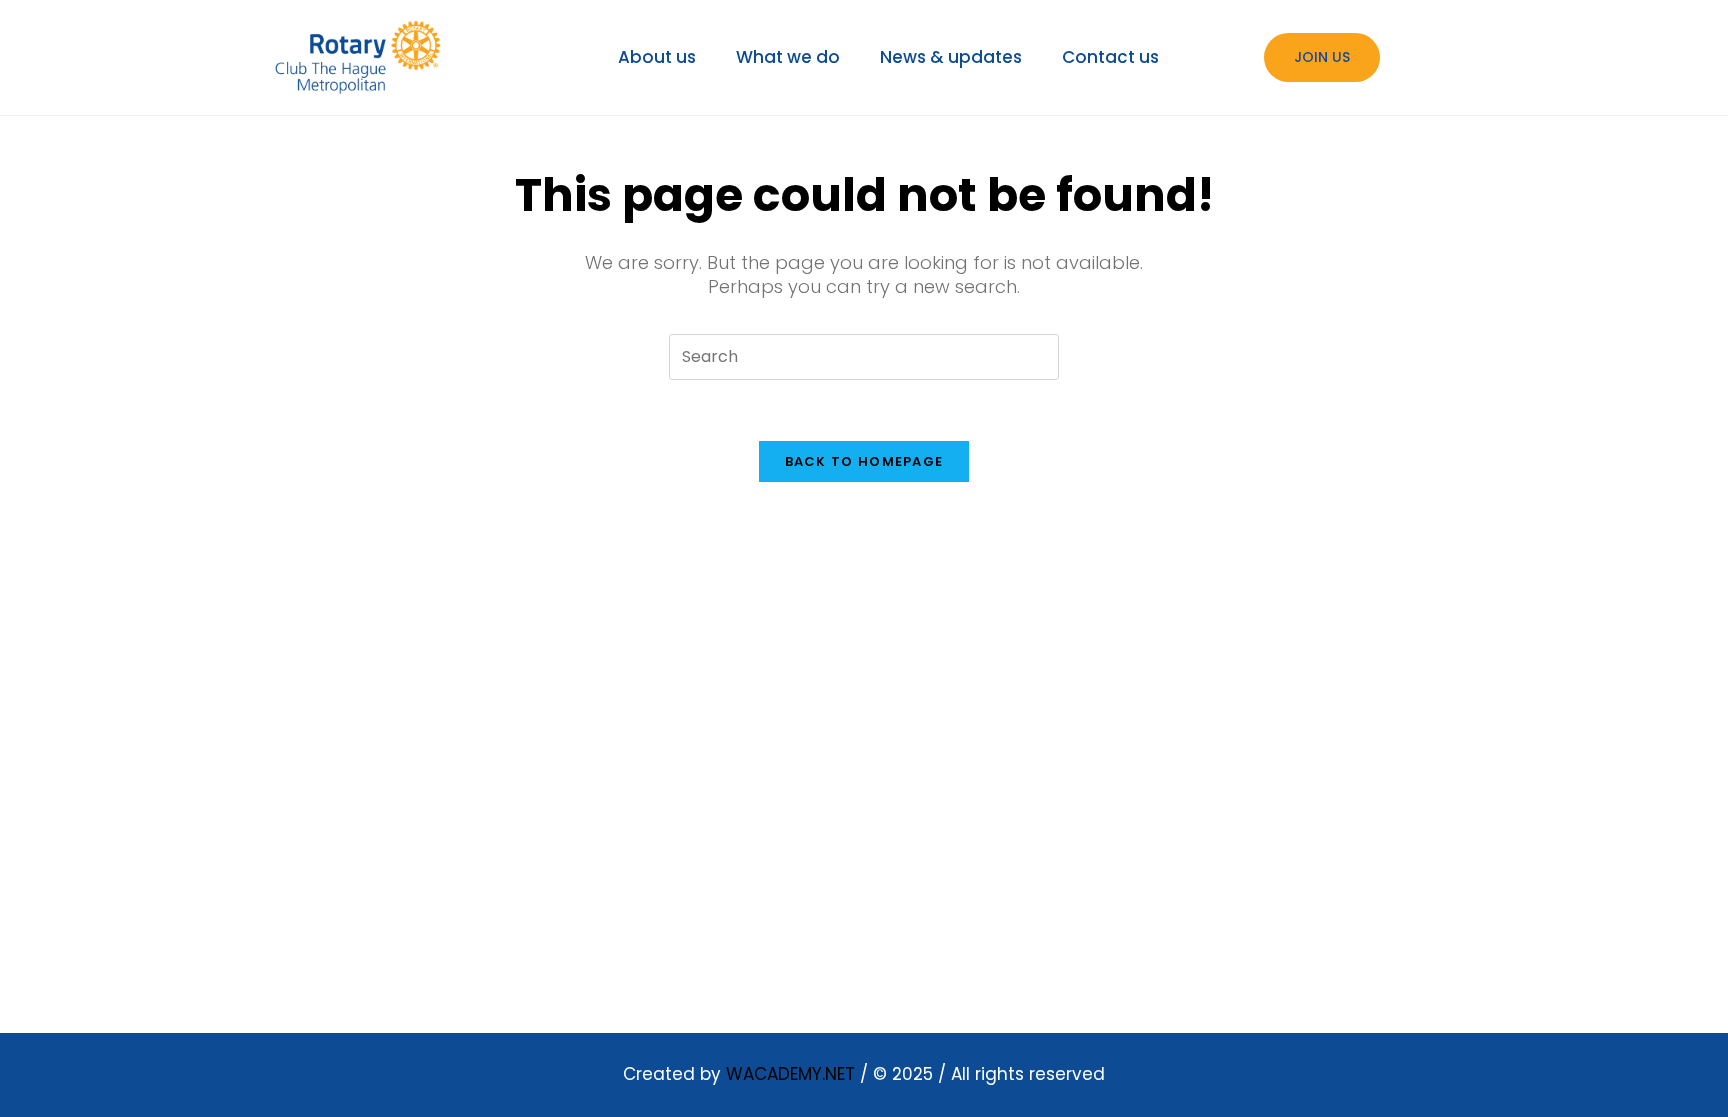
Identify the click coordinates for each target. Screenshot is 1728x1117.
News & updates (951, 57)
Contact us (1110, 57)
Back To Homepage (864, 461)
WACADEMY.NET (790, 1074)
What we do (788, 57)
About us (657, 57)
